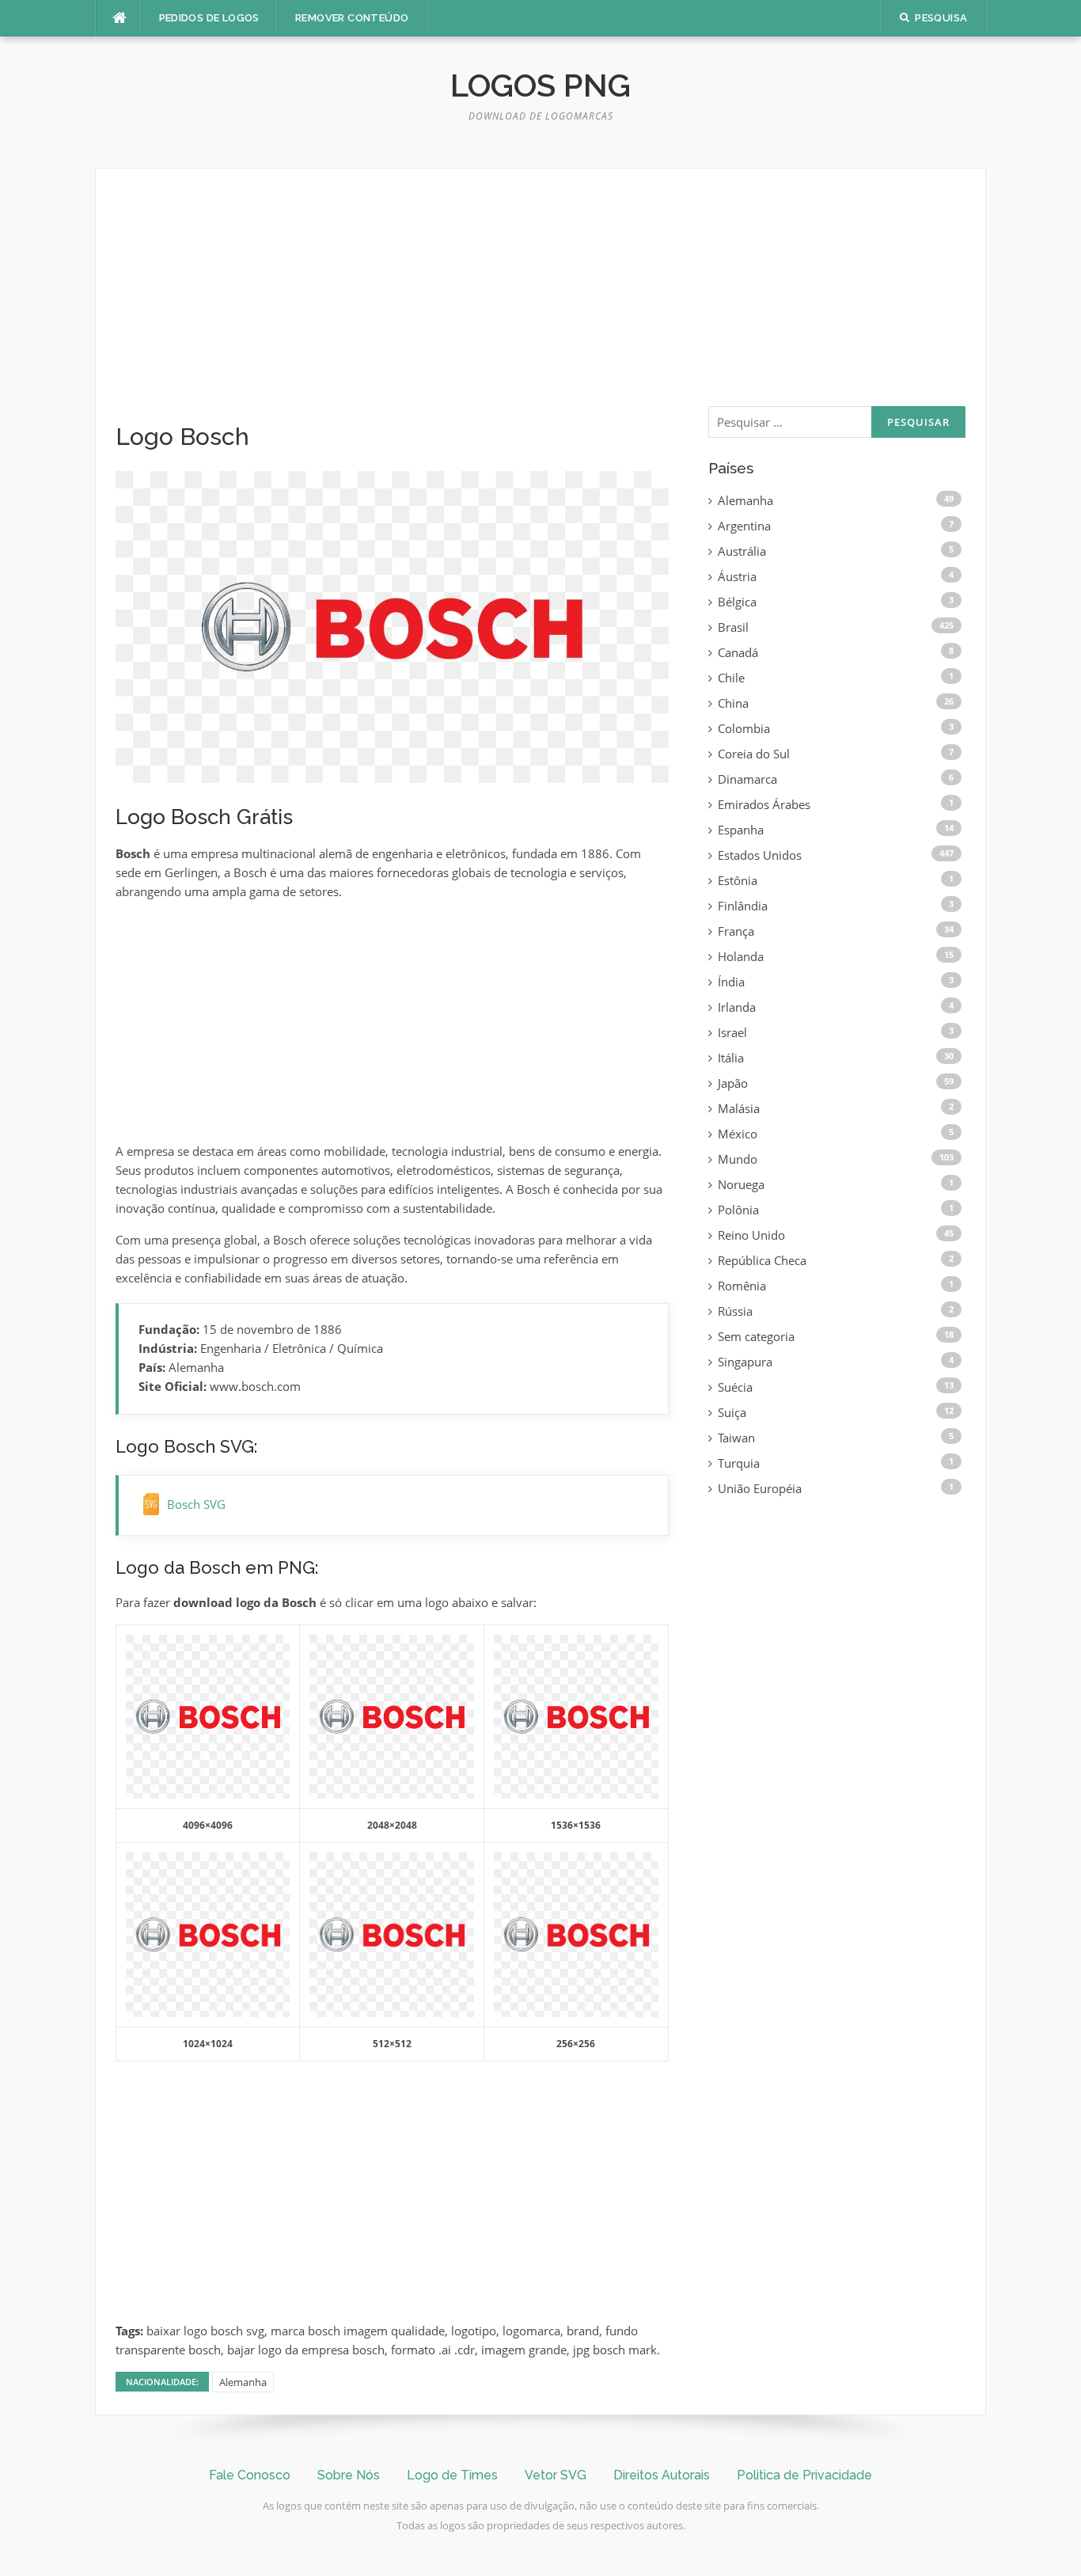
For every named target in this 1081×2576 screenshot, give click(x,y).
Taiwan (736, 1438)
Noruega (741, 1184)
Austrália (742, 551)
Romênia (742, 1286)
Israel (732, 1032)
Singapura (745, 1362)
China (733, 703)
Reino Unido (751, 1235)
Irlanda (737, 1007)
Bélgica (737, 602)
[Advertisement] (392, 306)
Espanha (741, 830)
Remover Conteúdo (352, 18)
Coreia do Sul (754, 754)
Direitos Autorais (662, 2475)
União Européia (760, 1488)
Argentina (744, 526)
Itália (731, 1058)
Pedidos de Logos (209, 18)
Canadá (738, 652)
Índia (731, 982)
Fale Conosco (250, 2475)
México (738, 1134)
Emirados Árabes (764, 804)
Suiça (732, 1412)
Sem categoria (756, 1336)
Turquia (739, 1463)
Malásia (739, 1108)
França (736, 931)
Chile (731, 678)
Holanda (741, 956)
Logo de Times (452, 2475)
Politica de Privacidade (804, 2475)
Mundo (738, 1159)
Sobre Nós (349, 2475)
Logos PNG (540, 85)
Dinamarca (747, 779)
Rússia (735, 1311)
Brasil (733, 627)
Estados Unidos (760, 855)
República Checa (762, 1260)
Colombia (744, 728)
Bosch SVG (196, 1504)
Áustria (737, 576)
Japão (733, 1083)
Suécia (735, 1387)
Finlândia (743, 906)
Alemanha (243, 2382)
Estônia (738, 880)
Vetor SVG (556, 2475)
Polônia (738, 1210)
